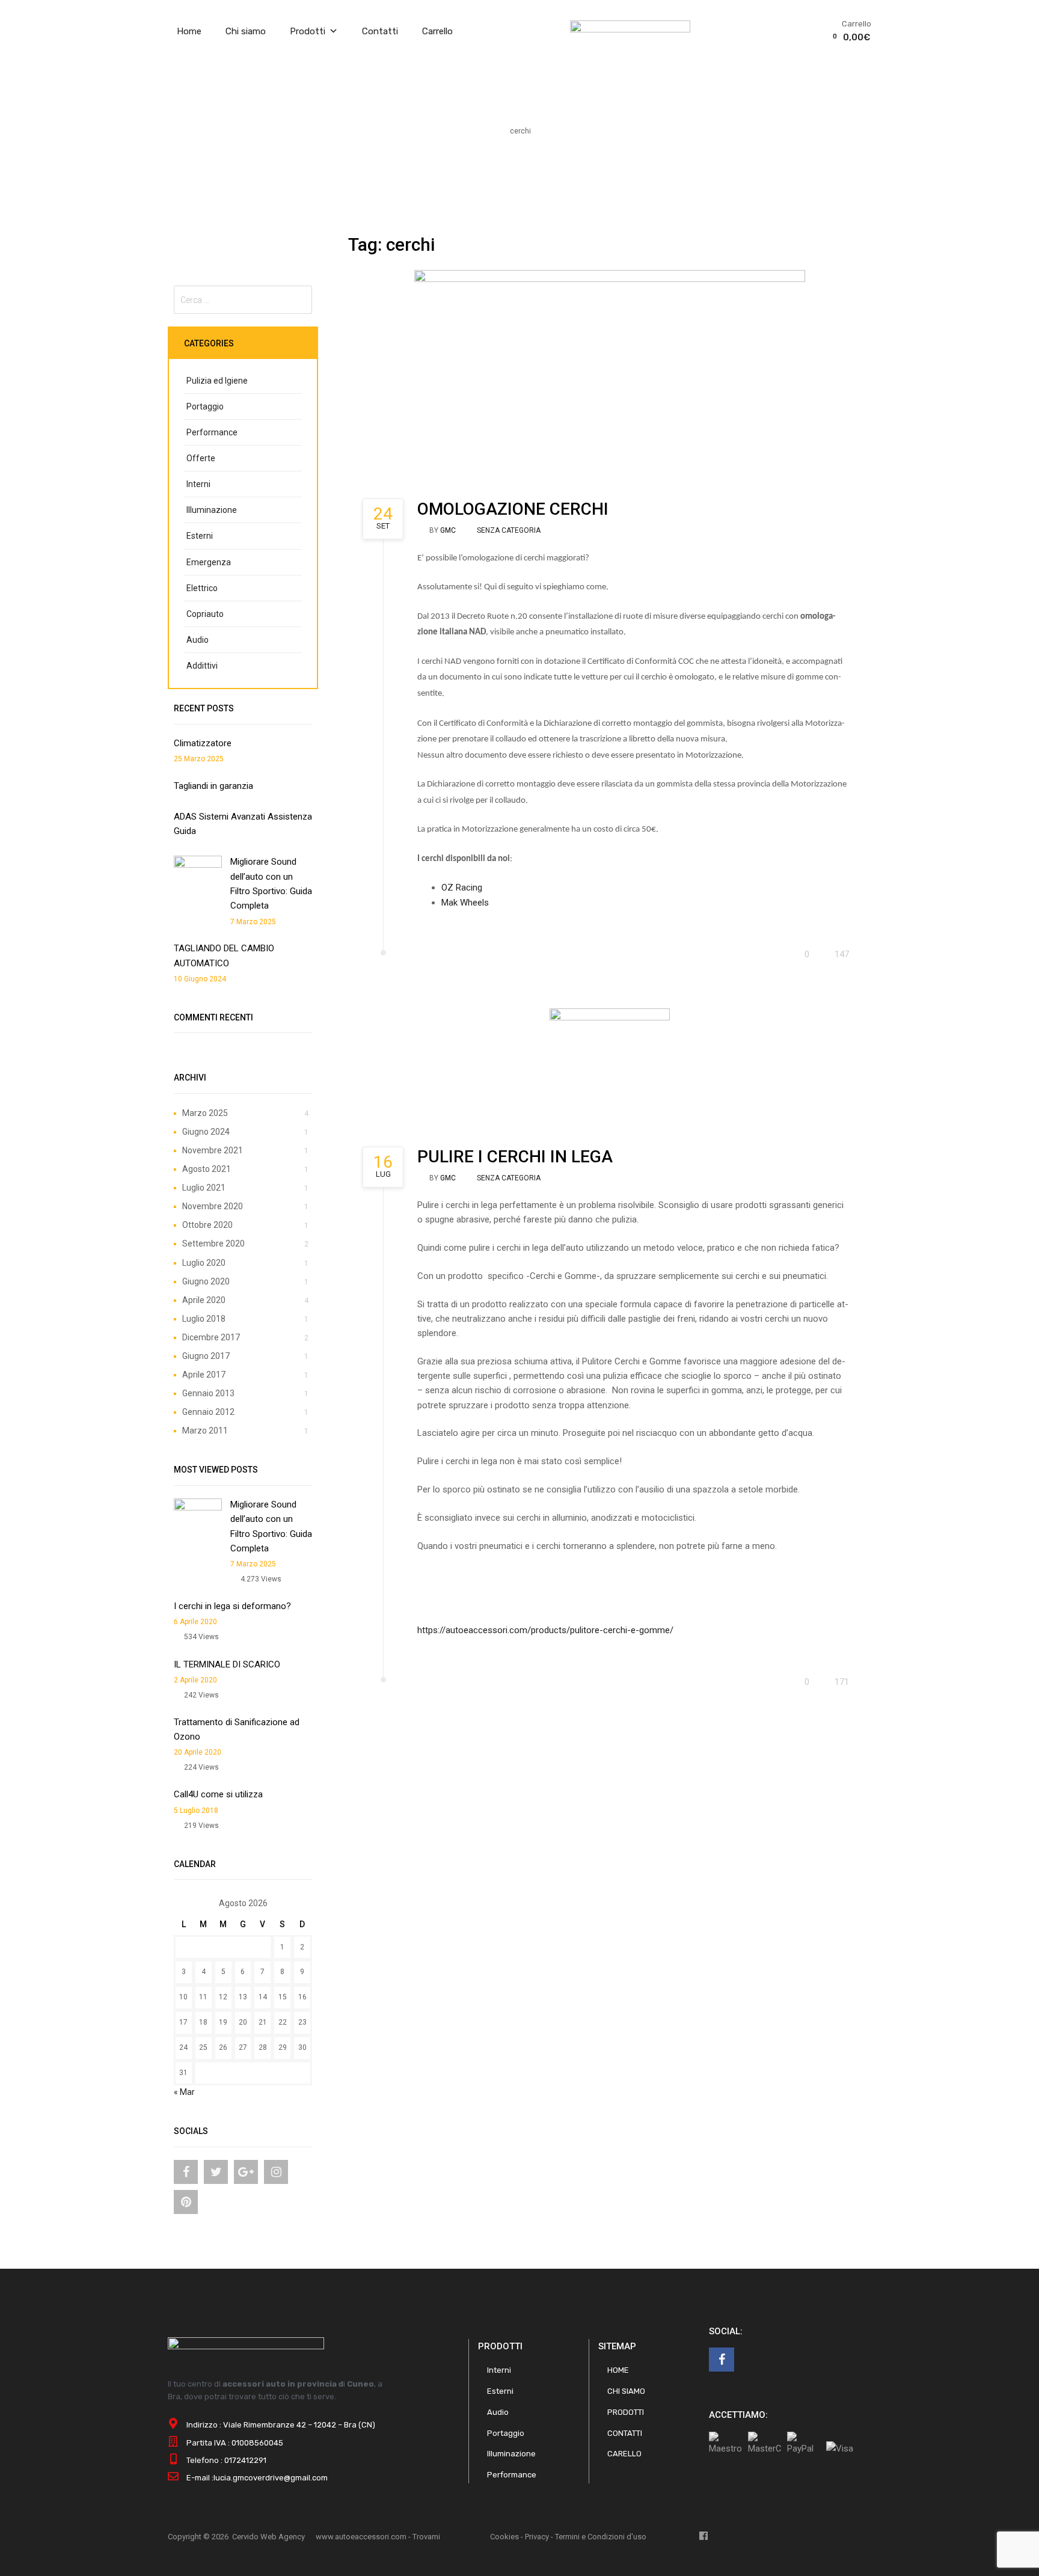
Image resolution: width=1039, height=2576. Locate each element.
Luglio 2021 (204, 1188)
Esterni (200, 536)
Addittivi (202, 666)
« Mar (184, 2092)
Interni (198, 484)
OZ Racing (462, 888)
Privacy (537, 2537)
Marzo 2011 (205, 1431)
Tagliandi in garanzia (213, 786)
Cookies (504, 2537)
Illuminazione (212, 510)
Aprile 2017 (204, 1375)
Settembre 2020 (213, 1244)
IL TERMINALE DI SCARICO (227, 1664)
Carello (624, 2454)
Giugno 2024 (206, 1132)
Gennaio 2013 (208, 1393)
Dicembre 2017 (211, 1337)
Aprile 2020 (204, 1300)
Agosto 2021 (207, 1169)
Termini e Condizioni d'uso (601, 2537)
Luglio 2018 (204, 1319)
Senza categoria (509, 530)
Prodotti (308, 31)
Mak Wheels (465, 903)
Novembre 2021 (213, 1150)
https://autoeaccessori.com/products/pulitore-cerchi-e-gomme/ (545, 1630)
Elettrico (202, 588)
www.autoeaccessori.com (361, 2537)
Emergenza (209, 562)
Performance (212, 432)
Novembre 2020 (213, 1206)
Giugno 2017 (206, 1356)
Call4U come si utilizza (218, 1794)
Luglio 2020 (204, 1263)
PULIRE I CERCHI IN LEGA (515, 1157)
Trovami (426, 2537)
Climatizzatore (203, 743)
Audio (198, 640)
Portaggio (205, 406)
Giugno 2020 (206, 1281)
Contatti (380, 31)
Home (189, 31)
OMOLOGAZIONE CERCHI (513, 509)
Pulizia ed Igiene (217, 381)
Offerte (201, 458)
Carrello (437, 31)
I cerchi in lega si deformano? (232, 1606)
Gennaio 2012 (208, 1412)
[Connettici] (186, 2172)
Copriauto (205, 614)
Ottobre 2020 (207, 1225)
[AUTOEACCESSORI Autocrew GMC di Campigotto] (630, 29)
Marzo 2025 (205, 1113)
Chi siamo (246, 31)
